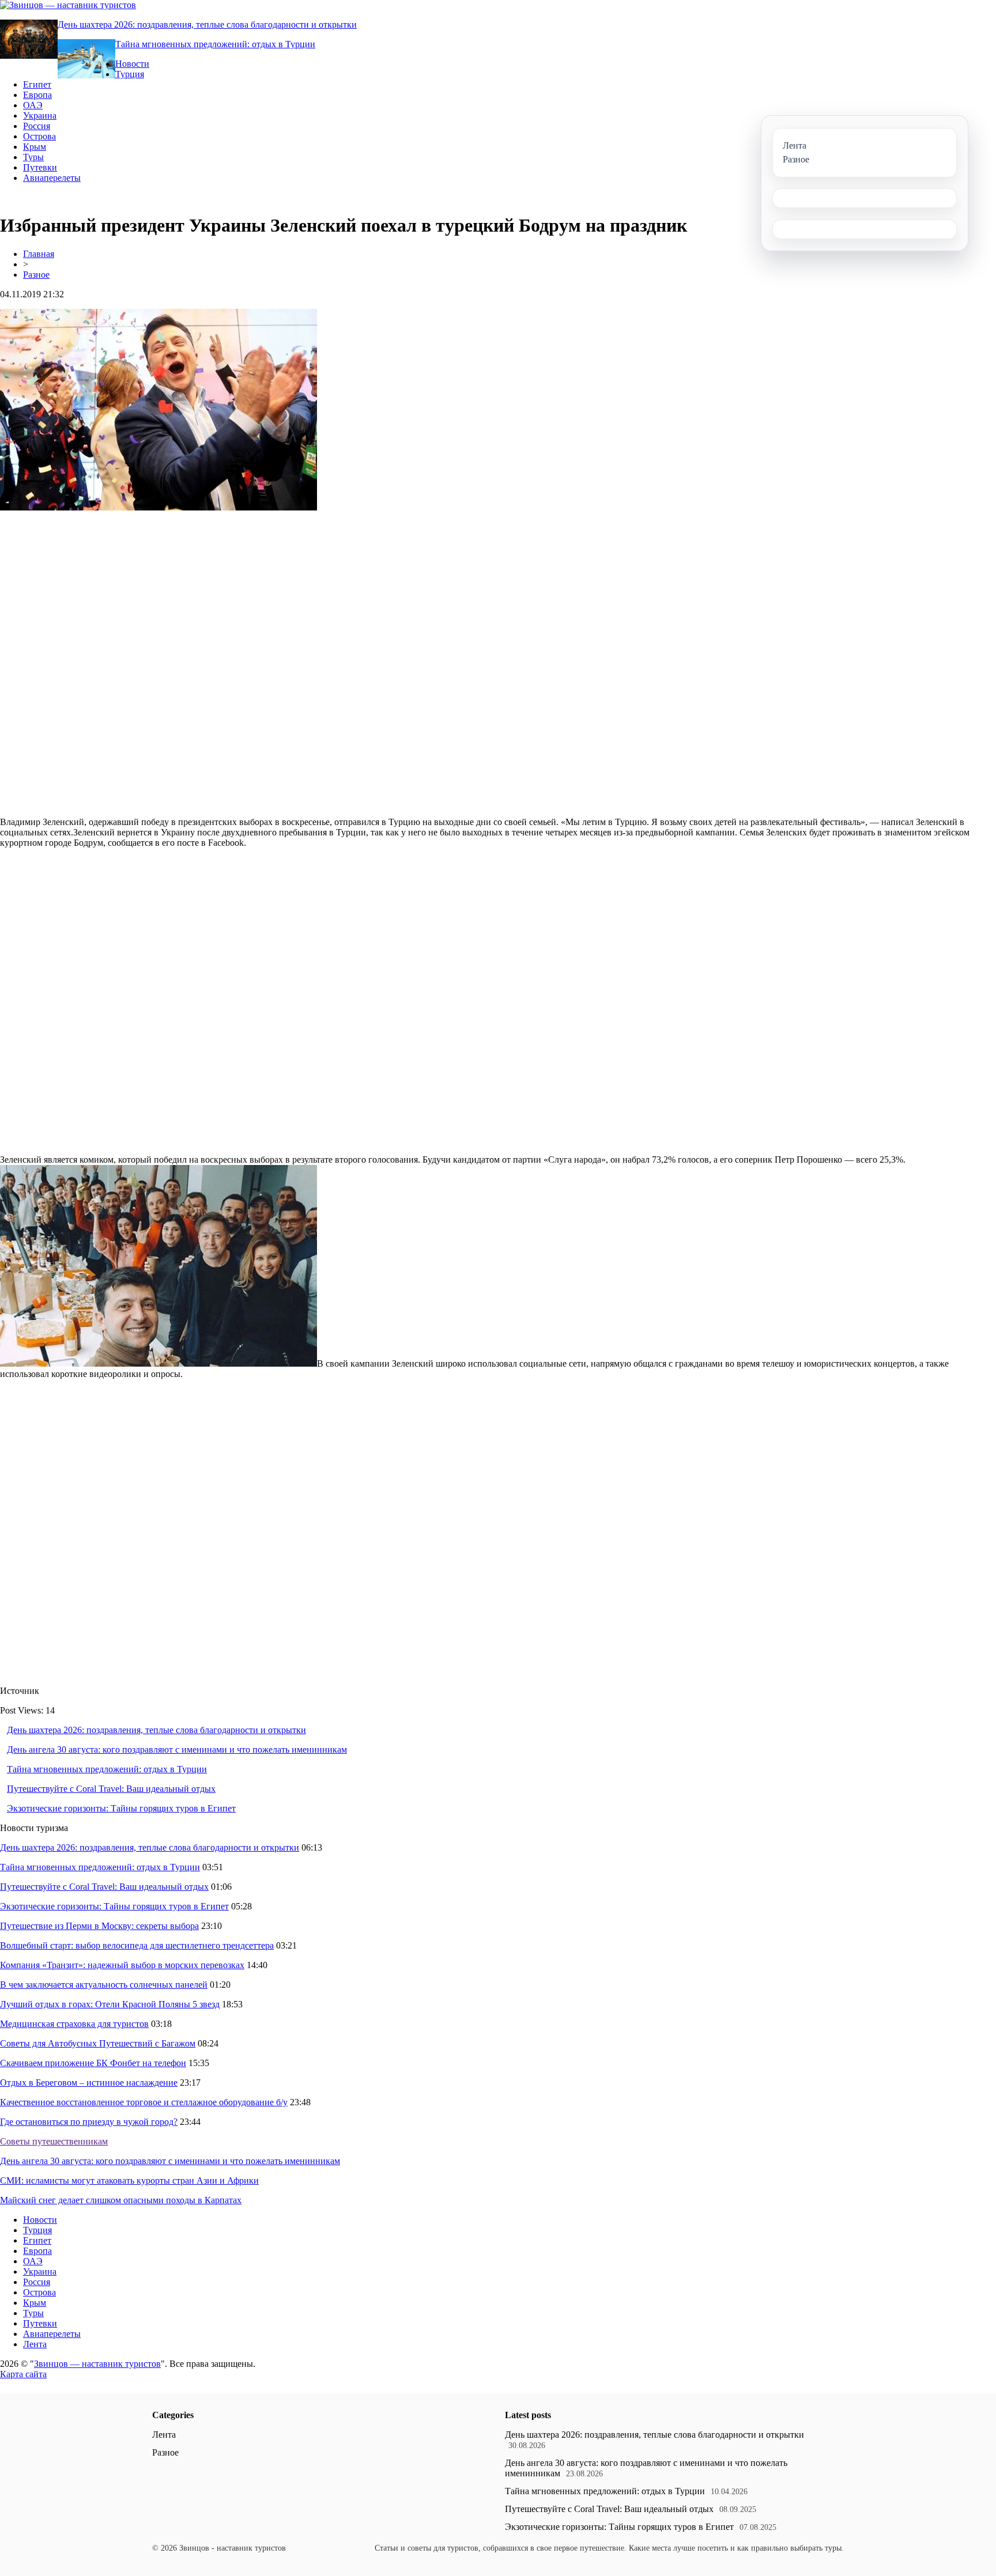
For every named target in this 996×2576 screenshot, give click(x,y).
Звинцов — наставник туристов (97, 2364)
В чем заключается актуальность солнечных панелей (104, 1985)
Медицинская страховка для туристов (74, 2024)
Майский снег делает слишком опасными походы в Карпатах (121, 2200)
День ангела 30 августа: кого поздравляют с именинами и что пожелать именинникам (177, 1750)
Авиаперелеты (52, 178)
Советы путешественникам (54, 2141)
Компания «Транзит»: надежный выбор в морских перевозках (122, 1965)
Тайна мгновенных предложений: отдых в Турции (215, 44)
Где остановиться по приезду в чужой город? (89, 2122)
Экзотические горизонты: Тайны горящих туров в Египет (121, 1808)
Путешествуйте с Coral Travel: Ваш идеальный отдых (111, 1789)
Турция (130, 74)
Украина (40, 116)
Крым (35, 147)
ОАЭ (33, 105)
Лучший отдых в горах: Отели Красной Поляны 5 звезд (110, 2004)
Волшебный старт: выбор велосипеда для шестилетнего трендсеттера (137, 1945)
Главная (39, 254)
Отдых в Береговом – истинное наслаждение (89, 2083)
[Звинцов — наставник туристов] (68, 5)
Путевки (40, 167)
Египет (37, 84)
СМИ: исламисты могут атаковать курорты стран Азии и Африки (129, 2180)
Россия (37, 126)
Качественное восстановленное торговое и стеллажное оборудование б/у (144, 2102)
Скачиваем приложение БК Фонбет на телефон (93, 2063)
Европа (37, 95)
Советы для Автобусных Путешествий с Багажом (98, 2043)
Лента (35, 2344)
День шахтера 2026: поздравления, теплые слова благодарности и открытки (207, 24)
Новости (132, 64)
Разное (36, 275)
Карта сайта (23, 2374)
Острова (39, 136)
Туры (33, 157)
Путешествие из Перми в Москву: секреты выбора (99, 1926)
